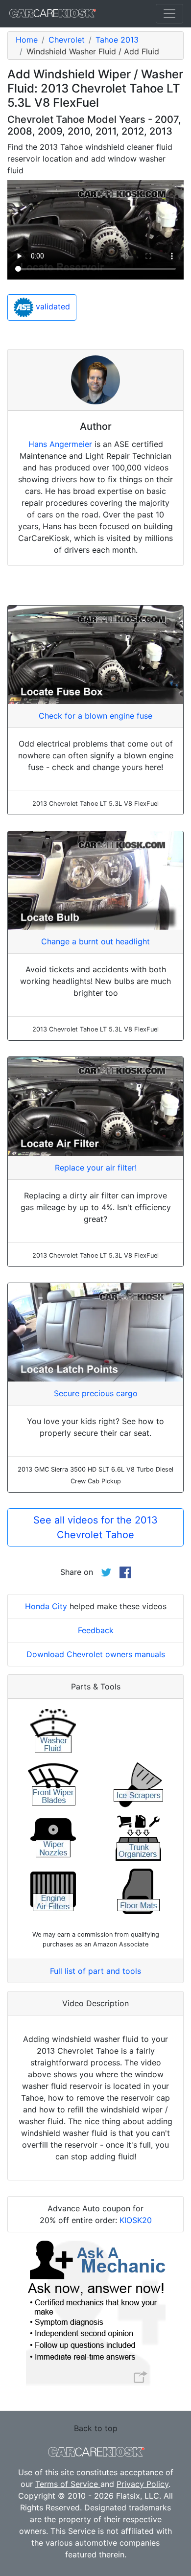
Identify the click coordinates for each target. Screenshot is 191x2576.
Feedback (96, 1630)
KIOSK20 (136, 2220)
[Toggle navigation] (169, 14)
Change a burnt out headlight (95, 941)
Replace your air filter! (96, 1168)
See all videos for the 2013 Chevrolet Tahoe (95, 1527)
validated (52, 306)
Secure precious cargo (96, 1393)
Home (27, 40)
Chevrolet (67, 40)
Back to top (96, 2428)
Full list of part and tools (95, 1971)
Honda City (46, 1606)
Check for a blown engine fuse (95, 716)
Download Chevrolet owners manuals (96, 1654)
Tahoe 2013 (117, 40)
